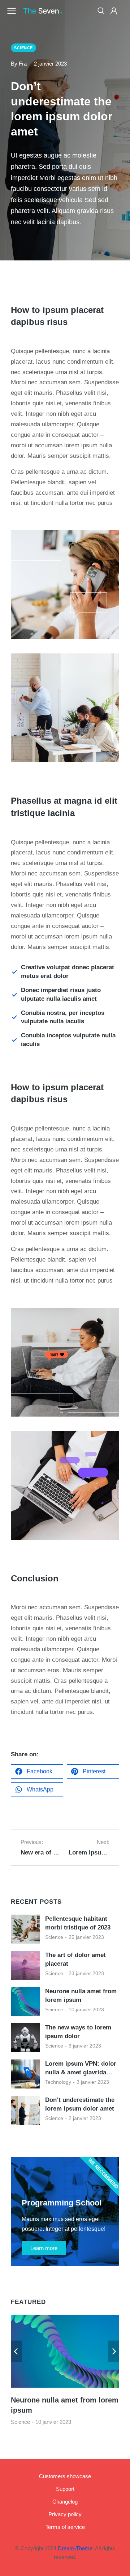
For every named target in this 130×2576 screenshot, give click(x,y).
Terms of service (65, 2527)
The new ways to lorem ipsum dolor (78, 2032)
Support (65, 2489)
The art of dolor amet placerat (75, 1959)
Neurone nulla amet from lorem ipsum (81, 1996)
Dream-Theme (75, 2548)
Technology (58, 2082)
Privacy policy (65, 2514)
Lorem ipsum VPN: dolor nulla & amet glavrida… (81, 2068)
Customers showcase (65, 2476)
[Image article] (25, 1929)
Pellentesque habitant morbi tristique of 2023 (78, 1923)
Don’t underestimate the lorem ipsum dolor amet (80, 2104)
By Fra (19, 64)
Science (54, 1937)
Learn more (44, 2248)
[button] (37, 1772)
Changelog (65, 2502)
